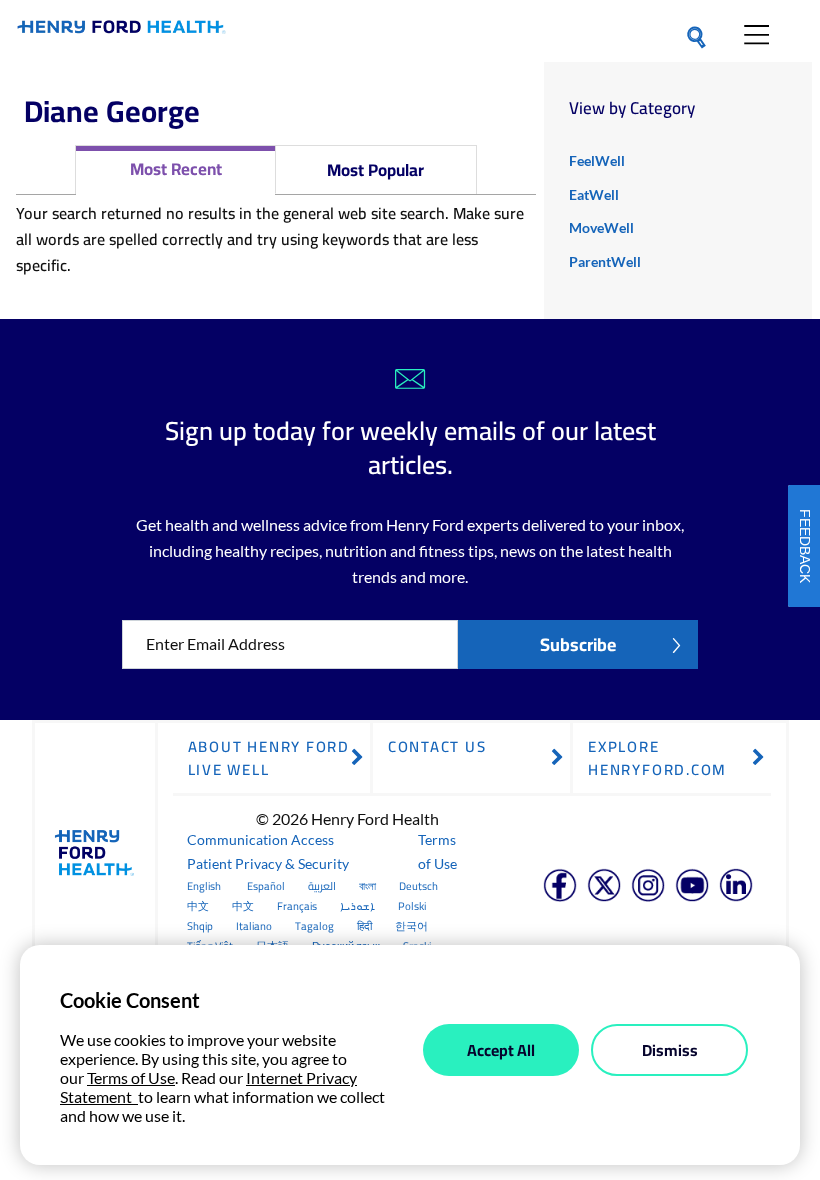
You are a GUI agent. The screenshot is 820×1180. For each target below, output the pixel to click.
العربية (322, 886)
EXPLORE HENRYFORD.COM (657, 758)
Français (297, 906)
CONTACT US (437, 746)
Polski (412, 906)
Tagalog (314, 926)
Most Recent (176, 169)
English (204, 886)
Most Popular (375, 170)
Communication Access (260, 839)
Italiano (254, 926)
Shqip (200, 926)
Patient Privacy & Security (268, 863)
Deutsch (418, 886)
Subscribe (578, 644)
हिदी (364, 926)
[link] (121, 31)
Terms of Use (437, 851)
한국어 (411, 926)
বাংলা (367, 886)
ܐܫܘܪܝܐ (357, 906)
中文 (198, 906)
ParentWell (605, 261)
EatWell (594, 194)
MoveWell (601, 227)
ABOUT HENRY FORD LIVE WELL (269, 758)
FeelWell (597, 160)
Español (266, 886)
